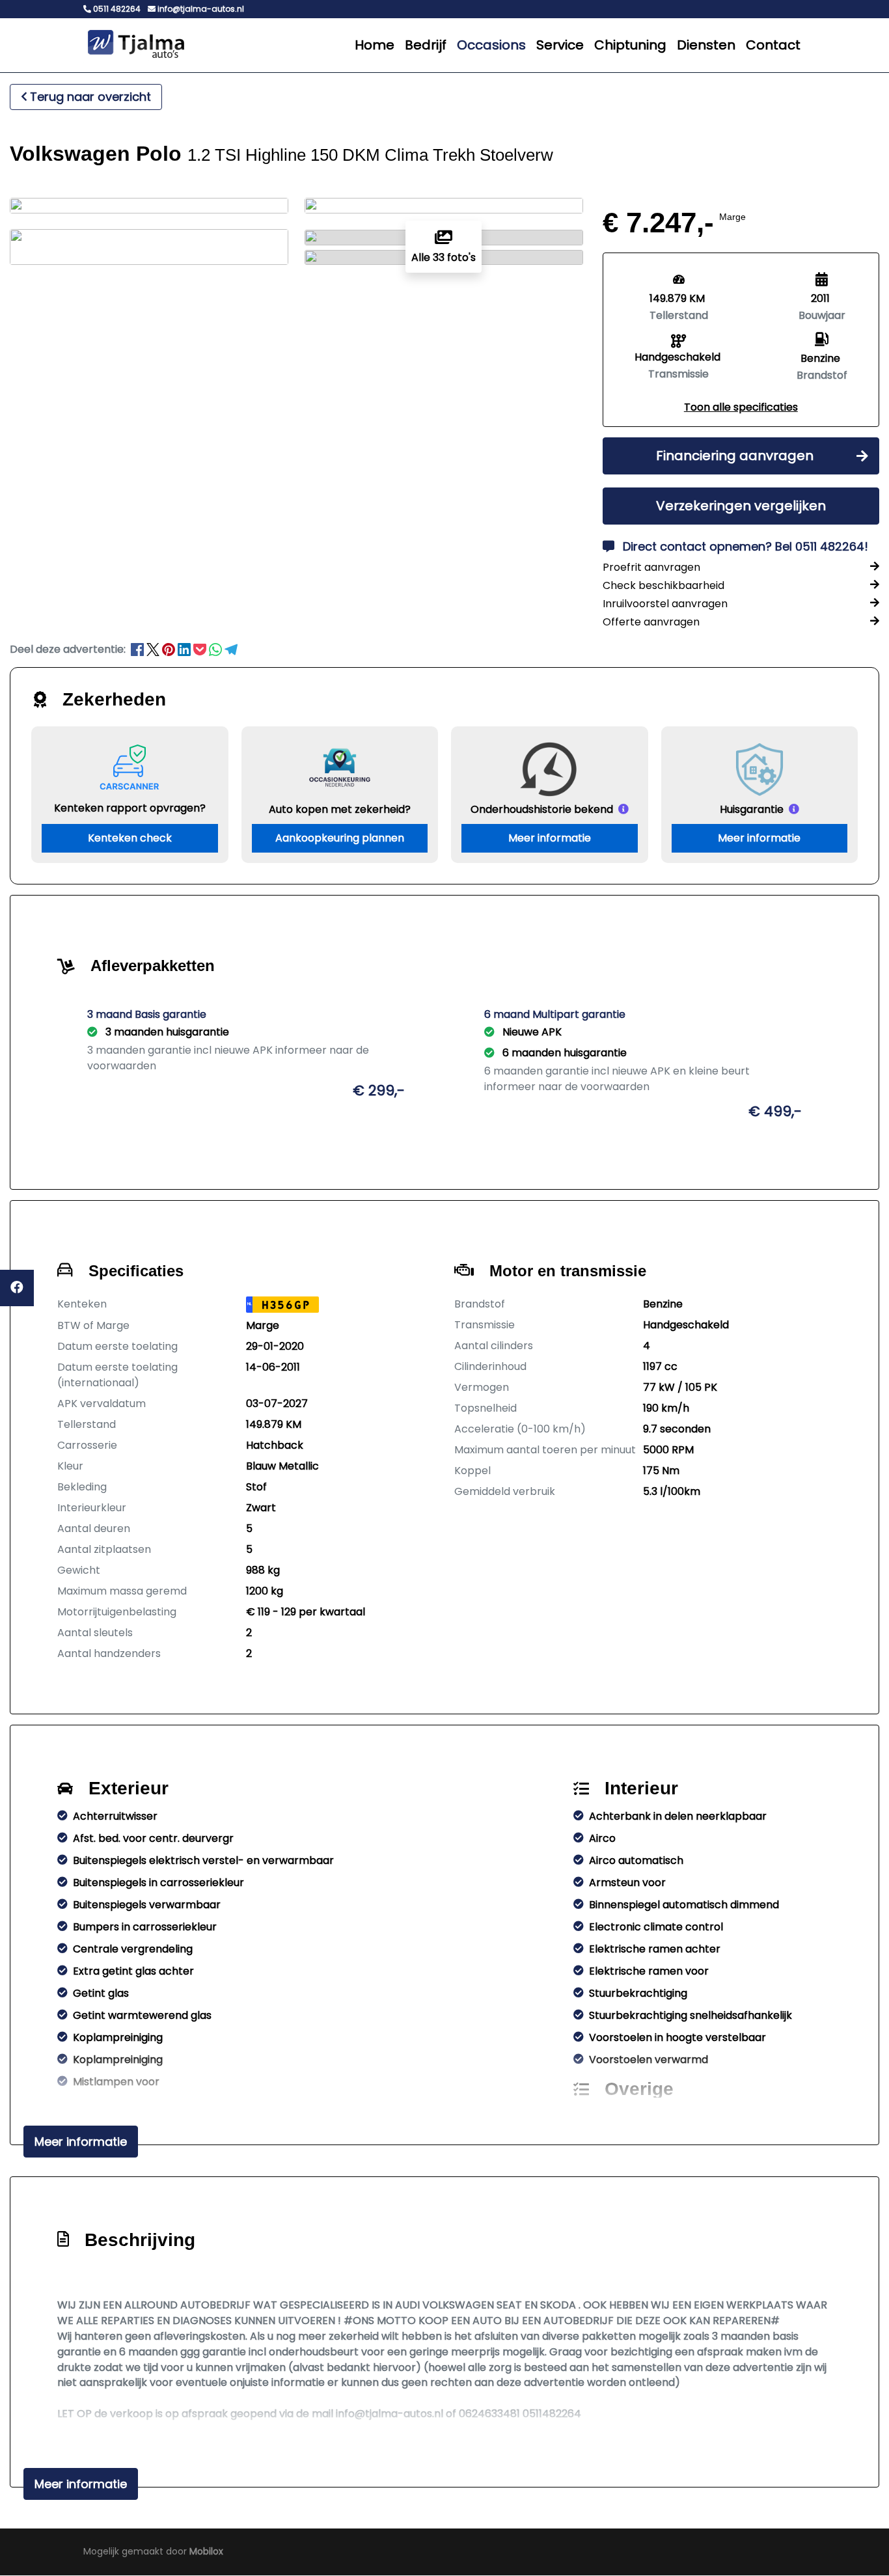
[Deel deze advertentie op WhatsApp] (217, 649)
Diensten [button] (706, 45)
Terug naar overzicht (90, 97)
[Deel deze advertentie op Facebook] (139, 649)
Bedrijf (426, 45)
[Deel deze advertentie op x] (153, 649)
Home (375, 45)
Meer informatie (550, 838)
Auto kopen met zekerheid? (340, 809)
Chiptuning (630, 45)
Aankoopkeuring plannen (340, 838)
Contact (773, 45)
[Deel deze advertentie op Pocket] (201, 649)
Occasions (491, 45)
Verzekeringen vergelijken (741, 506)
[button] (741, 407)
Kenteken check (130, 838)
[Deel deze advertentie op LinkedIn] (185, 649)
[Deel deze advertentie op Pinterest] (170, 649)
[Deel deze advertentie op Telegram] (231, 649)
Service (560, 45)
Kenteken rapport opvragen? (130, 808)
